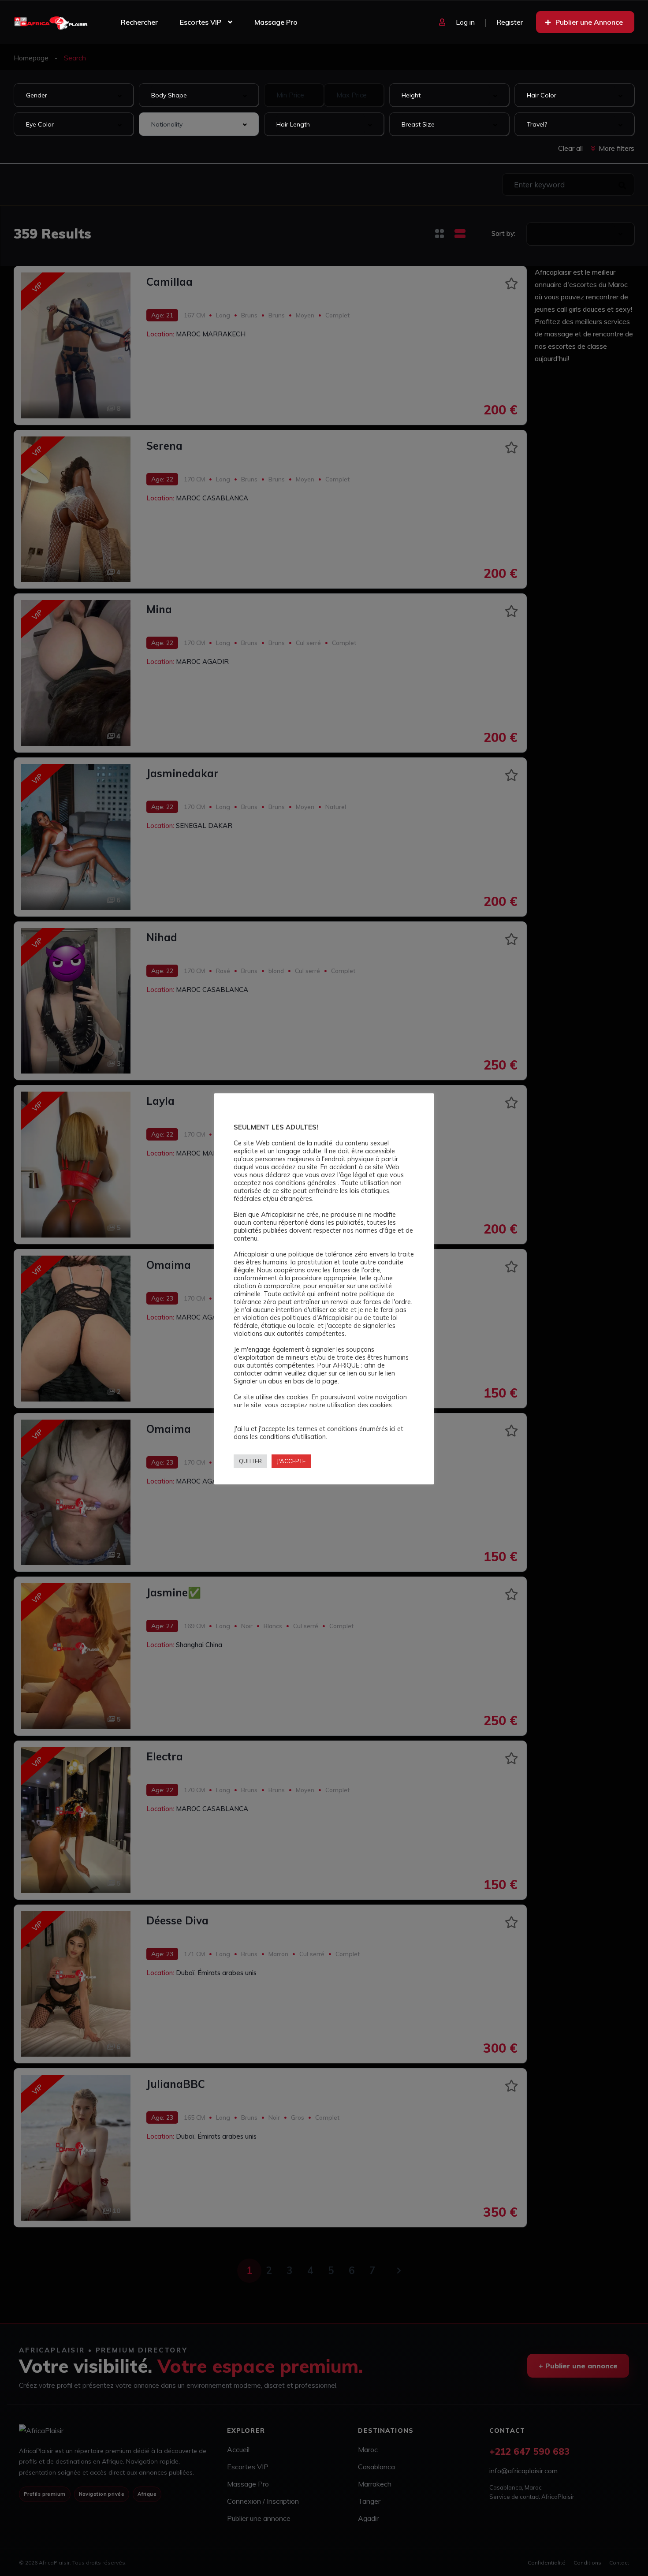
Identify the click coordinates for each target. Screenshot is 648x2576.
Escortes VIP (201, 22)
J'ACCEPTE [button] (291, 1461)
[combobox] (74, 95)
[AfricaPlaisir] (51, 22)
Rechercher (139, 22)
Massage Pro (276, 22)
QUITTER (250, 1461)
